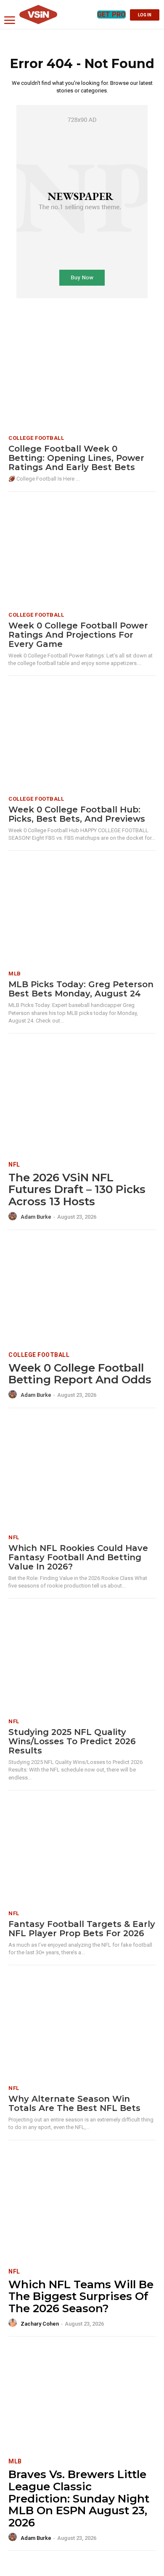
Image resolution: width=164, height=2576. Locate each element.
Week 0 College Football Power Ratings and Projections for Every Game (78, 635)
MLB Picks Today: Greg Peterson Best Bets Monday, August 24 (81, 989)
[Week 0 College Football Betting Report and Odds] (82, 1292)
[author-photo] (14, 1217)
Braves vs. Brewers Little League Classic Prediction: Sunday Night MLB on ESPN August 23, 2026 (79, 2498)
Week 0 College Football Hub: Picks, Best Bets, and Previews (77, 814)
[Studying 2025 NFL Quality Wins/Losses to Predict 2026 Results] (82, 1660)
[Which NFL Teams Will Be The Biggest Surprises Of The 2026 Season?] (82, 2209)
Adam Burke (36, 1217)
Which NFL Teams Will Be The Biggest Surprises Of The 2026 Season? (81, 2296)
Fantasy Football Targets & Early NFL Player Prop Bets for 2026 (82, 1929)
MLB (15, 974)
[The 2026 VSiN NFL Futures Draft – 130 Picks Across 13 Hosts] (82, 1102)
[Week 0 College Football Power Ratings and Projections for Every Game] (82, 554)
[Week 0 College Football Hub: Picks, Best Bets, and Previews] (82, 738)
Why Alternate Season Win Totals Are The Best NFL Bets (74, 2103)
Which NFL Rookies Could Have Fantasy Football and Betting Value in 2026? (78, 1557)
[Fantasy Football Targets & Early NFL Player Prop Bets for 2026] (82, 1852)
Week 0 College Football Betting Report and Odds (80, 1374)
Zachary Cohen (40, 2324)
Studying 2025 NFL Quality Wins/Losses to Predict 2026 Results (72, 1741)
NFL (14, 1164)
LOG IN (145, 15)
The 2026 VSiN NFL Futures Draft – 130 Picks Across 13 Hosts (77, 1189)
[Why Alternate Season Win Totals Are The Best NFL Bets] (82, 2027)
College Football (36, 438)
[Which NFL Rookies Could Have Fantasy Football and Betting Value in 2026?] (82, 1476)
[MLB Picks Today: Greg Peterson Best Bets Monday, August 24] (82, 913)
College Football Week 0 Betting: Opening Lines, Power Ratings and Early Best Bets (76, 458)
